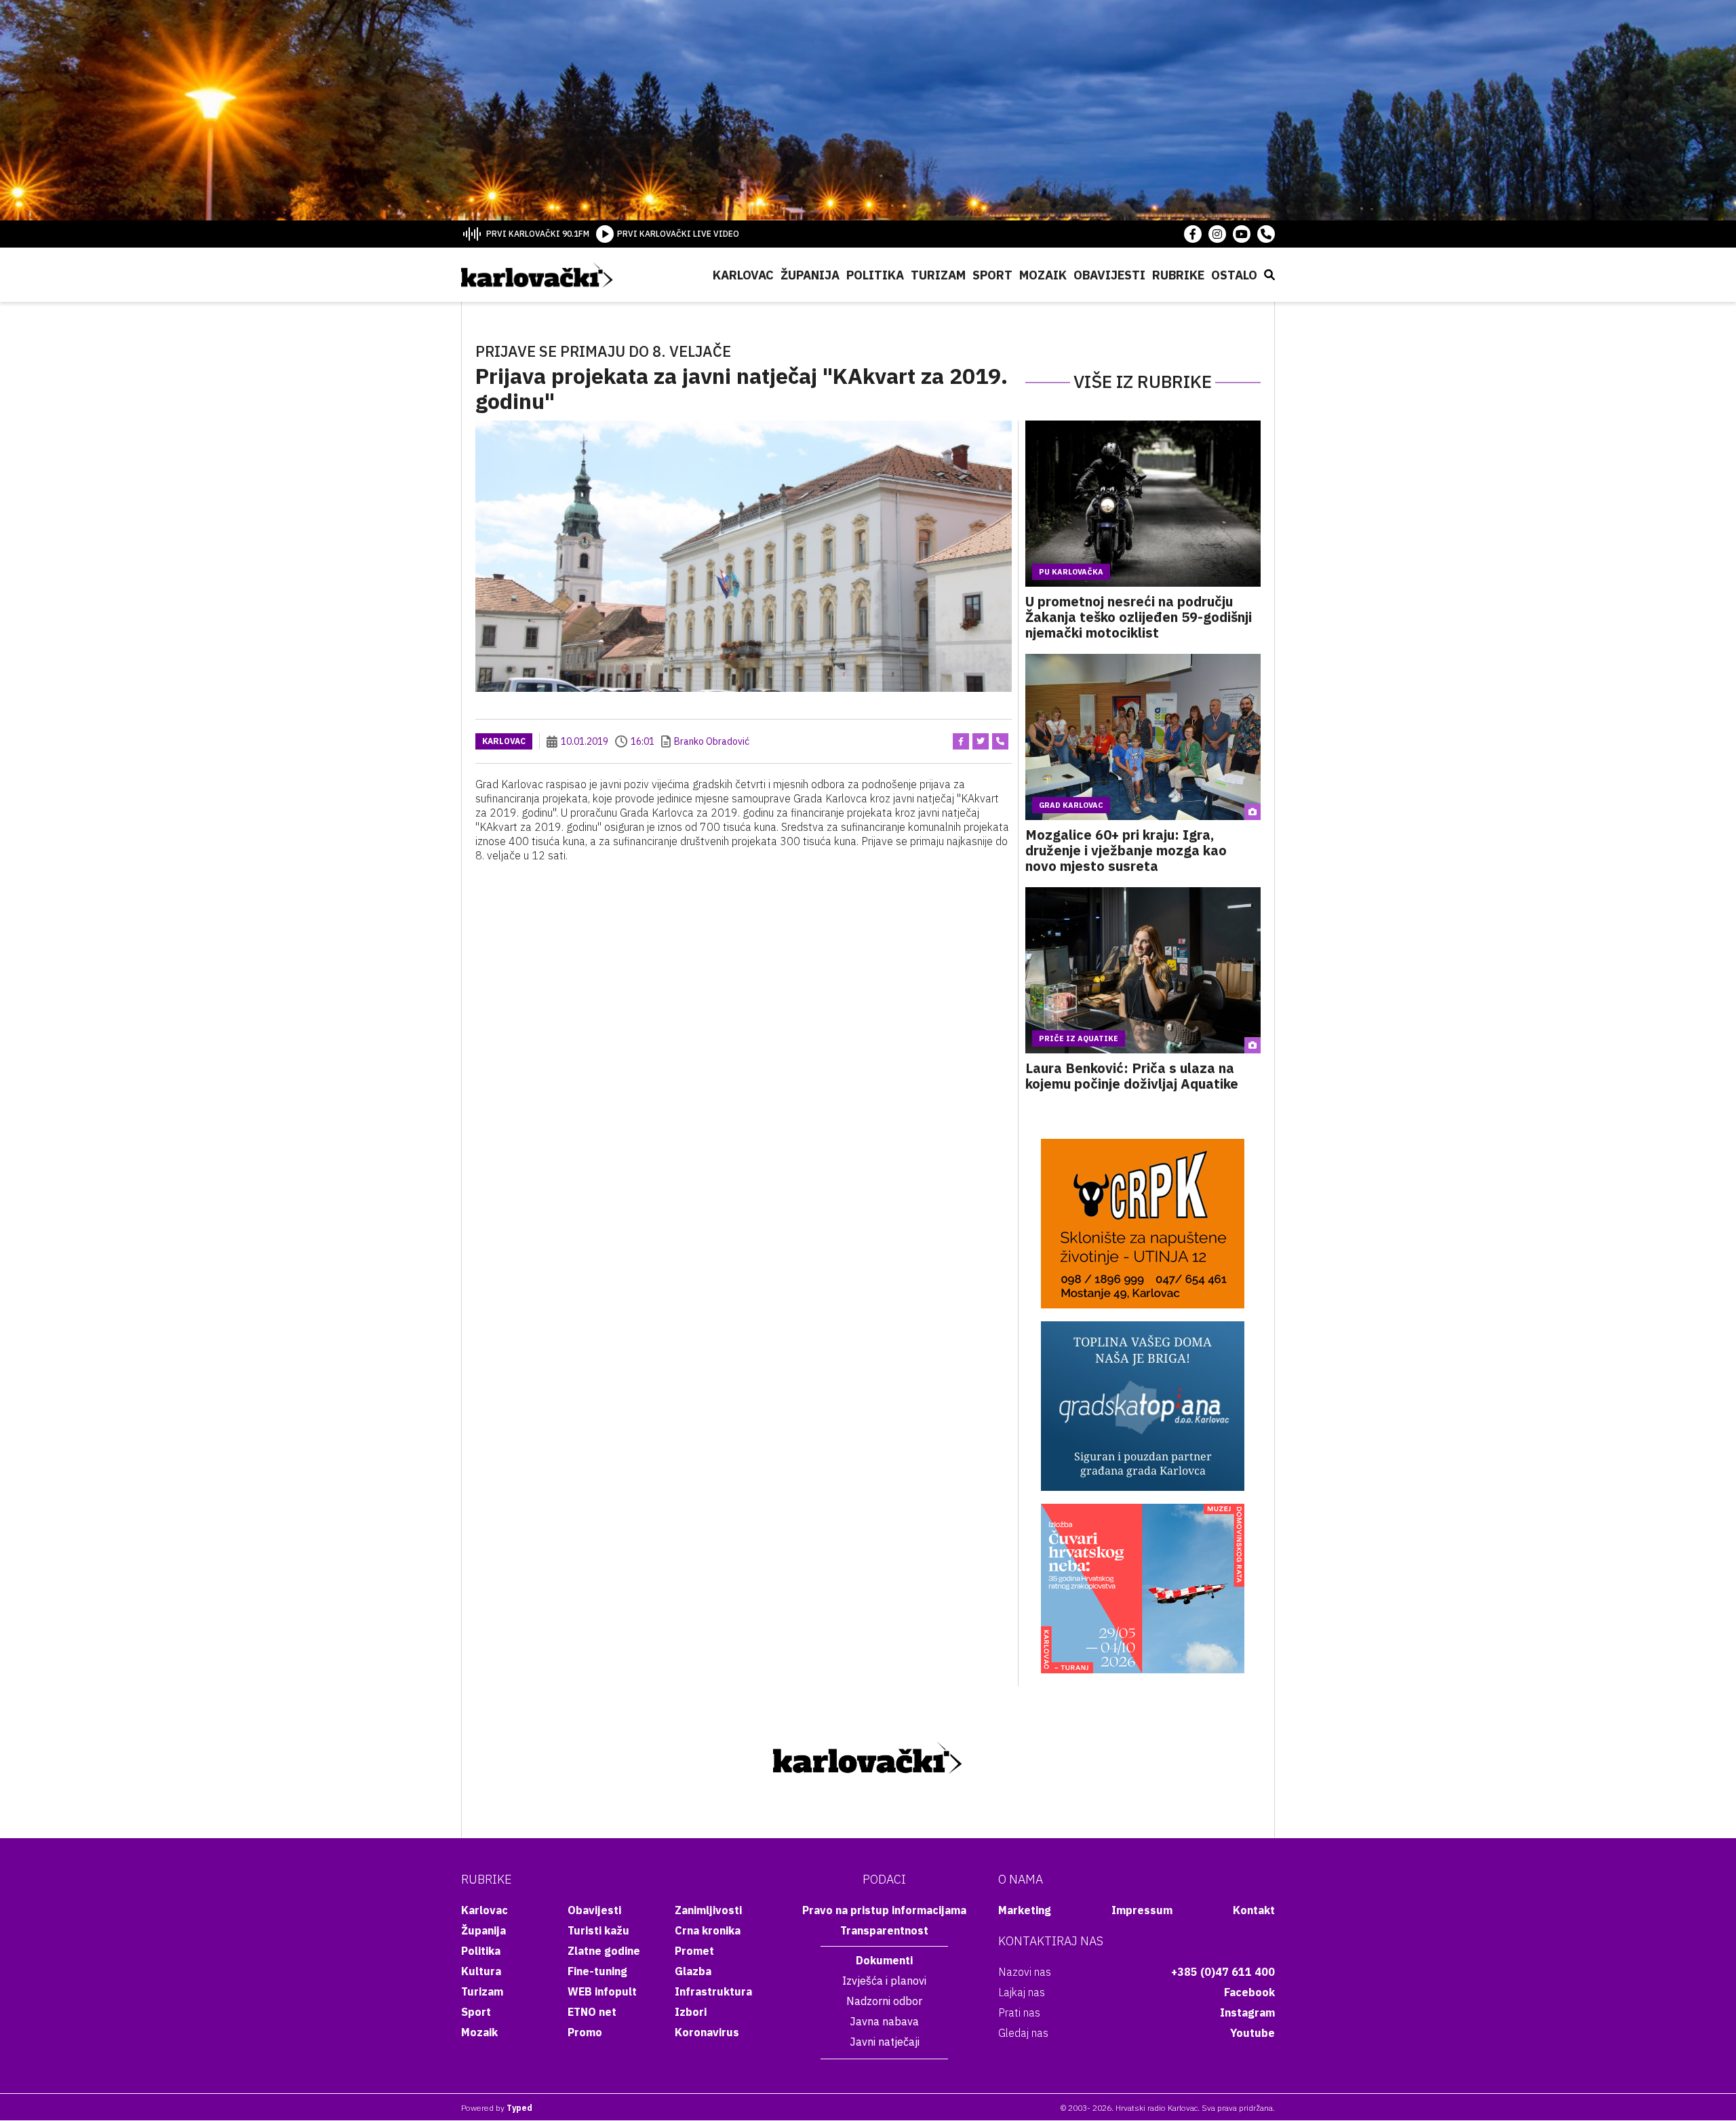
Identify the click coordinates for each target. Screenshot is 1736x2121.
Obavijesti (1109, 275)
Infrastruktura (713, 1991)
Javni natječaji (885, 2042)
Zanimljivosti (708, 1910)
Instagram (1247, 2012)
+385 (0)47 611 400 (1223, 1972)
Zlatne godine (604, 1951)
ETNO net (592, 2012)
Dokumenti (884, 1960)
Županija (810, 275)
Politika (875, 275)
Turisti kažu (598, 1930)
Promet (694, 1951)
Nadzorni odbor (884, 2001)
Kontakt (1254, 1910)
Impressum (1142, 1910)
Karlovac (743, 275)
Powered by (497, 2108)
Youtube (1252, 2033)
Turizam (938, 275)
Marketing (1025, 1910)
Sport (992, 275)
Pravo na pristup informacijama (884, 1910)
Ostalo (1234, 275)
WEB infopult (602, 1991)
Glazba (693, 1971)
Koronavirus (707, 2032)
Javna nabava (884, 2021)
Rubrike (1178, 275)
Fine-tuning (597, 1971)
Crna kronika (708, 1930)
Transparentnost (884, 1930)
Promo (585, 2032)
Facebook (1249, 1992)
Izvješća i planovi (884, 1981)
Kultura (481, 1971)
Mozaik (1043, 275)
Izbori (691, 2012)
